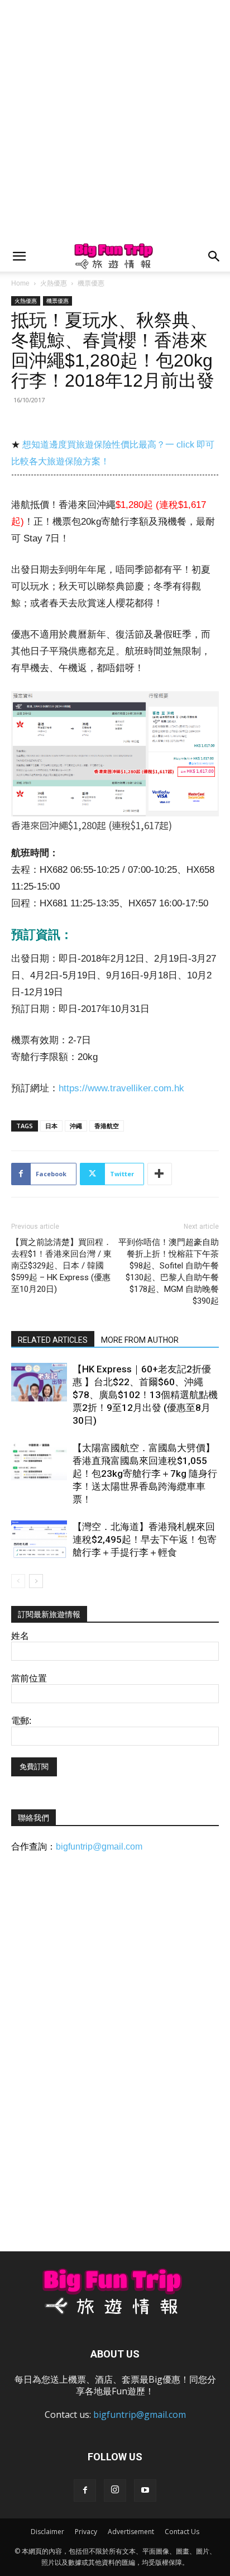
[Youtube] (145, 2491)
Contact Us (182, 2532)
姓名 (20, 1636)
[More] (160, 1174)
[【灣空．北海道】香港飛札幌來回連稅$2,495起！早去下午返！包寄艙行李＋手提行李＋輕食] (39, 1540)
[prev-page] (18, 1581)
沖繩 (76, 1126)
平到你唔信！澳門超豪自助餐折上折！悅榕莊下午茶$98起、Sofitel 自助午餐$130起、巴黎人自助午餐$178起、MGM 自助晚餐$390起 (169, 1272)
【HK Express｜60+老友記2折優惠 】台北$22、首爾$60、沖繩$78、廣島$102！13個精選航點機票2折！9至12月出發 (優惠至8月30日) (145, 1395)
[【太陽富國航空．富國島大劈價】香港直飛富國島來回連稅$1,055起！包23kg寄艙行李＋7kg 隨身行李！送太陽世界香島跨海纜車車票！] (39, 1461)
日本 (51, 1126)
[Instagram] (115, 2491)
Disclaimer (47, 2532)
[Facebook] (85, 2491)
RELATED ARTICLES (53, 1340)
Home (20, 283)
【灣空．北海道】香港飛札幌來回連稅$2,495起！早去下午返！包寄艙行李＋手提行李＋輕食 (145, 1539)
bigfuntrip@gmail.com (99, 1847)
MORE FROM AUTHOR (140, 1340)
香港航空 (107, 1126)
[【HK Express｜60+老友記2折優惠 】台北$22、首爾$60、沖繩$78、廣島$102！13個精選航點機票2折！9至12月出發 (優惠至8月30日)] (39, 1382)
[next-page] (36, 1581)
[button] (19, 256)
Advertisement (131, 2532)
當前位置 (29, 1678)
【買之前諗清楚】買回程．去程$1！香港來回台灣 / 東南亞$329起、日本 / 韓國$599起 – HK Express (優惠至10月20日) (61, 1266)
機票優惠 (91, 283)
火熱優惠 (54, 283)
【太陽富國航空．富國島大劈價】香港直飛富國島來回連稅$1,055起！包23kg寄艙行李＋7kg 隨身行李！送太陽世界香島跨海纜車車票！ (145, 1474)
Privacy (86, 2532)
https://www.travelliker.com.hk (121, 1088)
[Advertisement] (115, 121)
